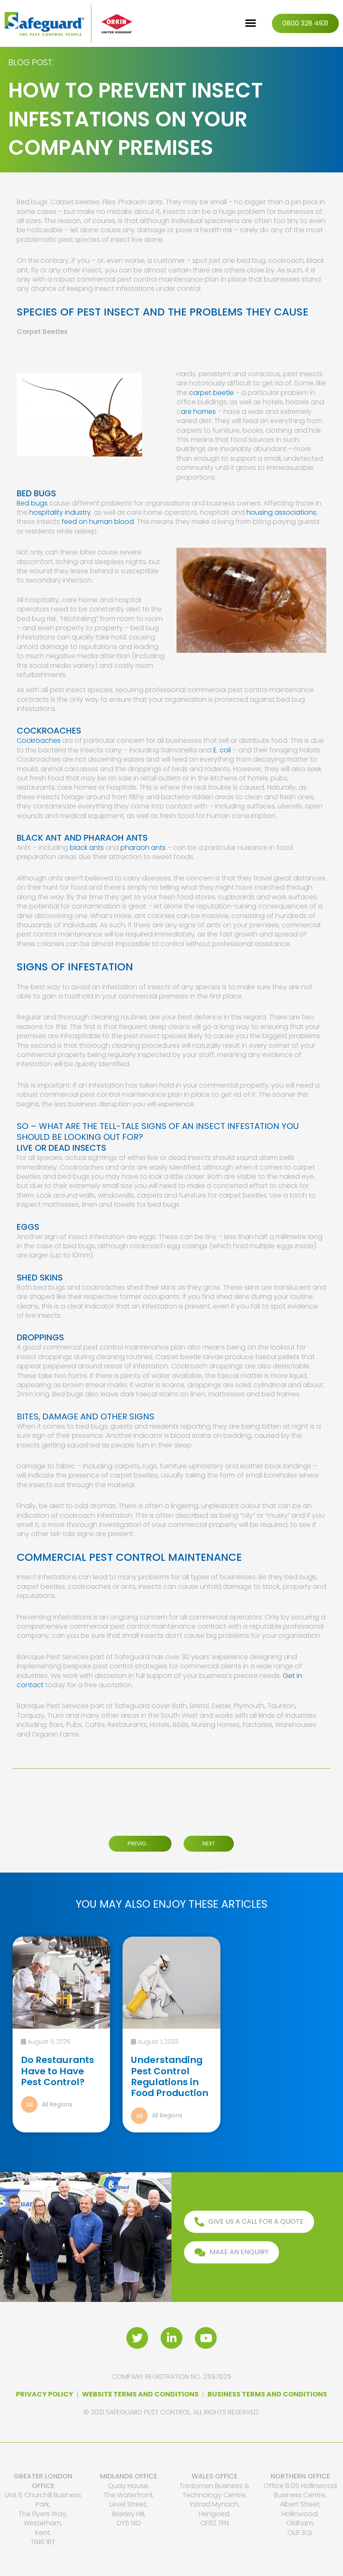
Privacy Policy (45, 2394)
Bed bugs (32, 503)
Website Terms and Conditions (140, 2394)
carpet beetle (211, 393)
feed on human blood (98, 522)
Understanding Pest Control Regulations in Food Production (170, 2076)
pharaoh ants (143, 848)
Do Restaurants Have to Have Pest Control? (58, 2071)
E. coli (222, 750)
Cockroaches (39, 740)
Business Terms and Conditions (267, 2394)
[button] (251, 23)
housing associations (281, 512)
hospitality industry (60, 512)
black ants (87, 848)
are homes (198, 412)
